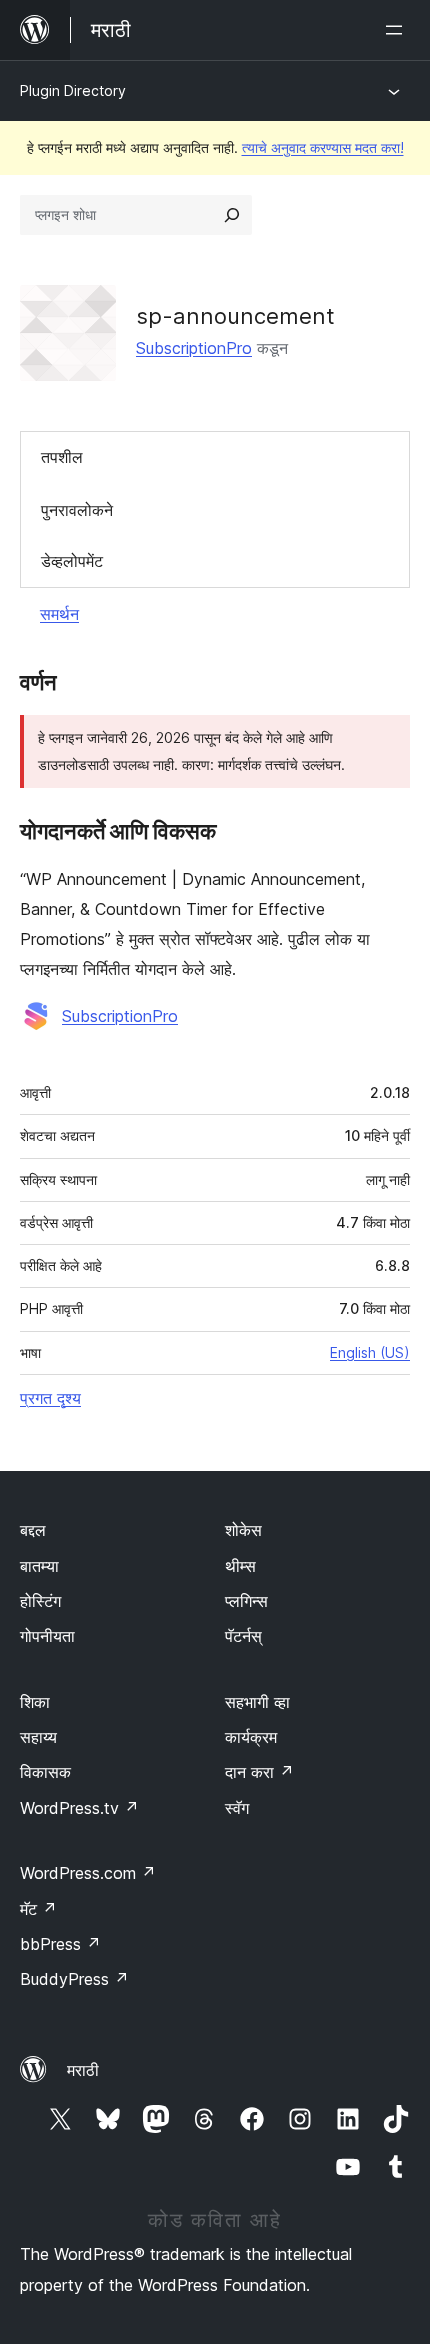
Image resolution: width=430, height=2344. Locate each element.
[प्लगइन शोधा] (232, 215)
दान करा (259, 1772)
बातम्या (39, 1566)
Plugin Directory (73, 90)
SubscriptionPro (194, 348)
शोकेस (243, 1530)
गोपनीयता (47, 1636)
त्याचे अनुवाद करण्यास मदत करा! (323, 147)
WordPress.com (88, 1873)
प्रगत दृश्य (50, 1398)
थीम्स (240, 1566)
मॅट (38, 1909)
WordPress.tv (79, 1808)
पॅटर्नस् (243, 1636)
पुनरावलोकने (77, 510)
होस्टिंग (40, 1601)
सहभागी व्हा (257, 1702)
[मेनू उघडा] (398, 30)
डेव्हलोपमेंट (72, 561)
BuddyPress (74, 1979)
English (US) (370, 1352)
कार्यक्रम (251, 1737)
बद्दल (33, 1530)
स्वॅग (237, 1808)
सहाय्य (38, 1737)
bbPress (60, 1944)
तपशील (62, 457)
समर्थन (59, 614)
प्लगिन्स (246, 1601)
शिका (35, 1702)
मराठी (83, 2070)
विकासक (45, 1772)
